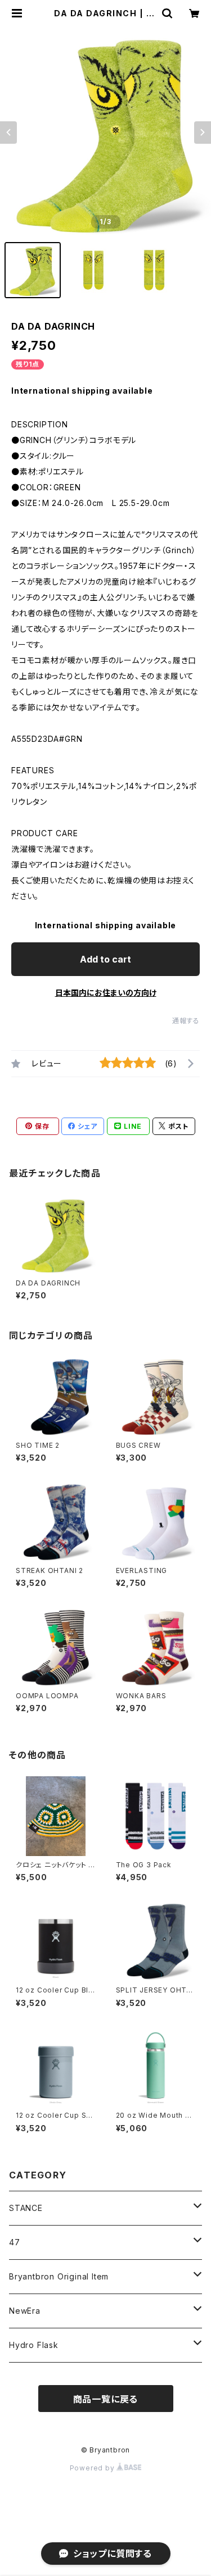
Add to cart (105, 959)
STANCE (26, 2208)
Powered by (93, 2468)
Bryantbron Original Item (59, 2276)
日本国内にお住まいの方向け (106, 993)
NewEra (25, 2311)
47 (15, 2242)
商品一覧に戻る (106, 2399)
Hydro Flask (34, 2345)
